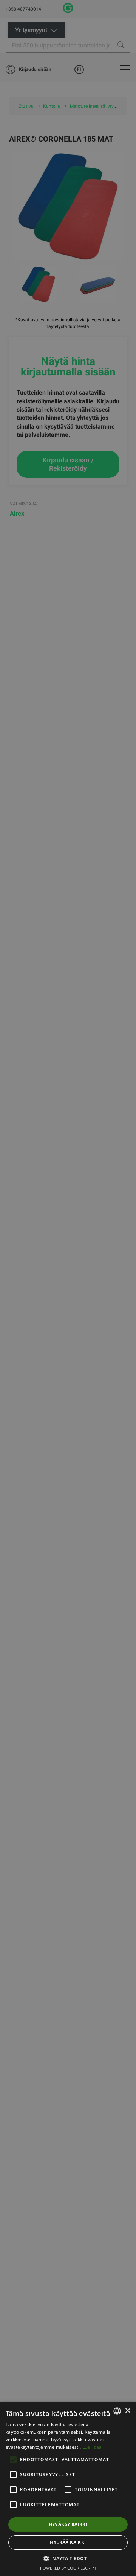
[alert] (68, 1288)
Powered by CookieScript (68, 2568)
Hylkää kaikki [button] (68, 2542)
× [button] (127, 2411)
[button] (68, 2558)
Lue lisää (92, 2447)
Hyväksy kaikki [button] (68, 2524)
